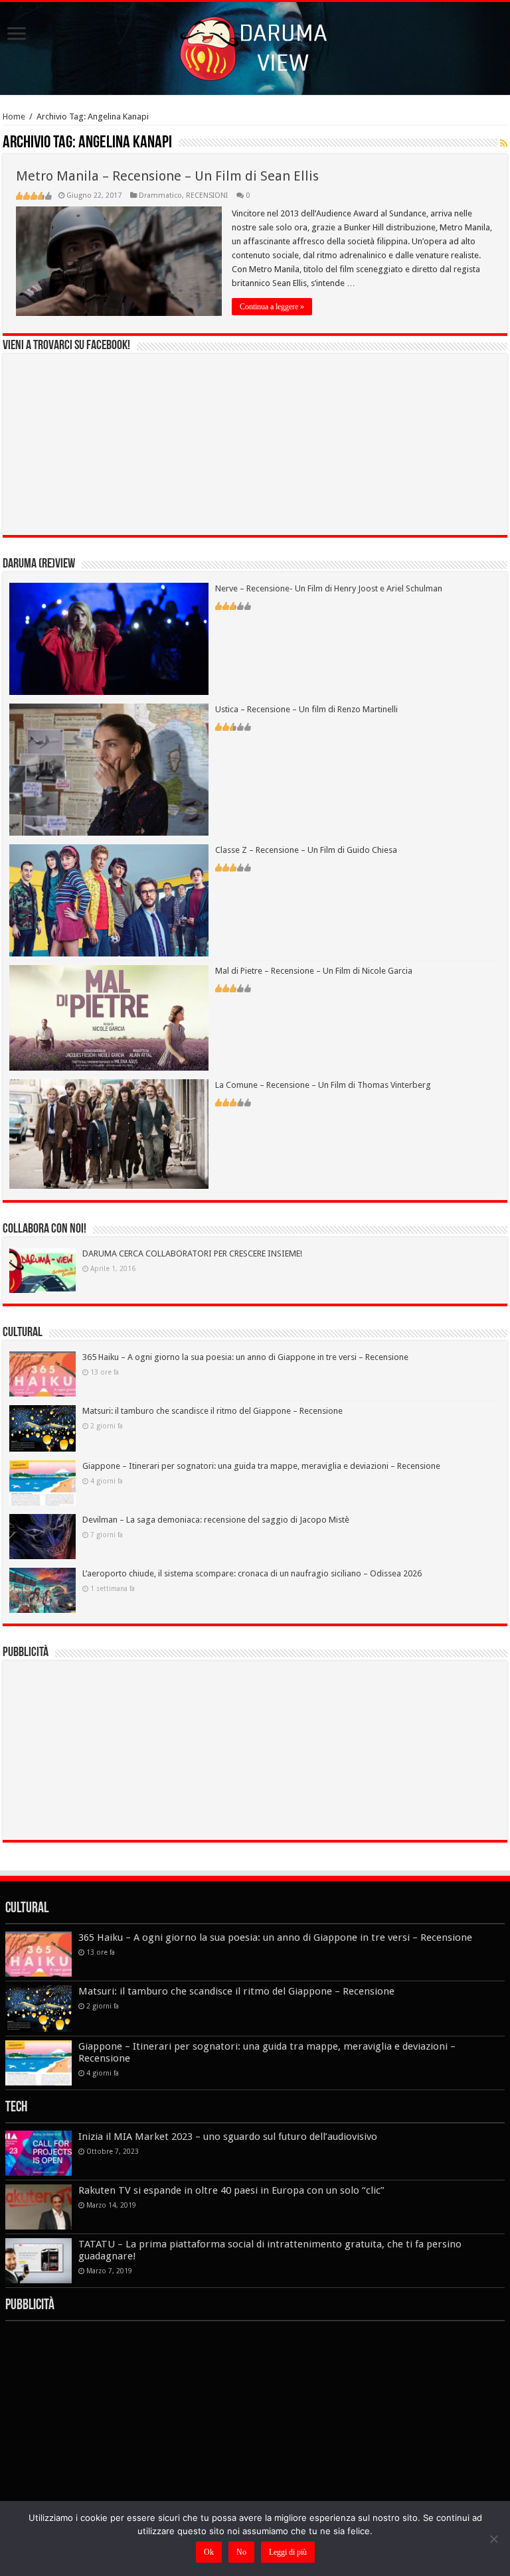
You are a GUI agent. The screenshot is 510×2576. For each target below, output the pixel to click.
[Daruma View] (255, 46)
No (241, 2552)
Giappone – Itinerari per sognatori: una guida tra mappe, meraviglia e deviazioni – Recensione (261, 1466)
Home (14, 116)
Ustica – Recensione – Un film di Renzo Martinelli (306, 709)
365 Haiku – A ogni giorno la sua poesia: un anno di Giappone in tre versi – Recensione (245, 1357)
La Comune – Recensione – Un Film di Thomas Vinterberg (323, 1085)
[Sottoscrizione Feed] (504, 143)
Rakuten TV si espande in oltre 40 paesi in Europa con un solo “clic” (231, 2190)
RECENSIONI (207, 195)
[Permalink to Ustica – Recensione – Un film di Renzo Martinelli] (109, 769)
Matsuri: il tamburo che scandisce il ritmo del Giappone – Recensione (212, 1411)
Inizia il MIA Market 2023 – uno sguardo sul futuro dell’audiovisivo (228, 2137)
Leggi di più (288, 2552)
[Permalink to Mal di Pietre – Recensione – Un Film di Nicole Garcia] (109, 1017)
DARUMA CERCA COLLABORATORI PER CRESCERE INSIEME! (192, 1253)
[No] (493, 2539)
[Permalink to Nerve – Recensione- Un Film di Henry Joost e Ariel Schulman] (109, 638)
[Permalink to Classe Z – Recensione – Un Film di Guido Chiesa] (109, 900)
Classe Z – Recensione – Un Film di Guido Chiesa (306, 850)
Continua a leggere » (272, 307)
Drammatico (160, 195)
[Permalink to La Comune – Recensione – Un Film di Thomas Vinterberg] (109, 1133)
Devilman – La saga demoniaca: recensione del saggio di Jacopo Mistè (216, 1520)
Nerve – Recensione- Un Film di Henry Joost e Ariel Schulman (329, 588)
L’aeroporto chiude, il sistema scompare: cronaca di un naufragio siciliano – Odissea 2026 (252, 1573)
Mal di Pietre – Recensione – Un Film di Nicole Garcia (314, 971)
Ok (209, 2552)
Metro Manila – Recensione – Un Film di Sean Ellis (167, 176)
